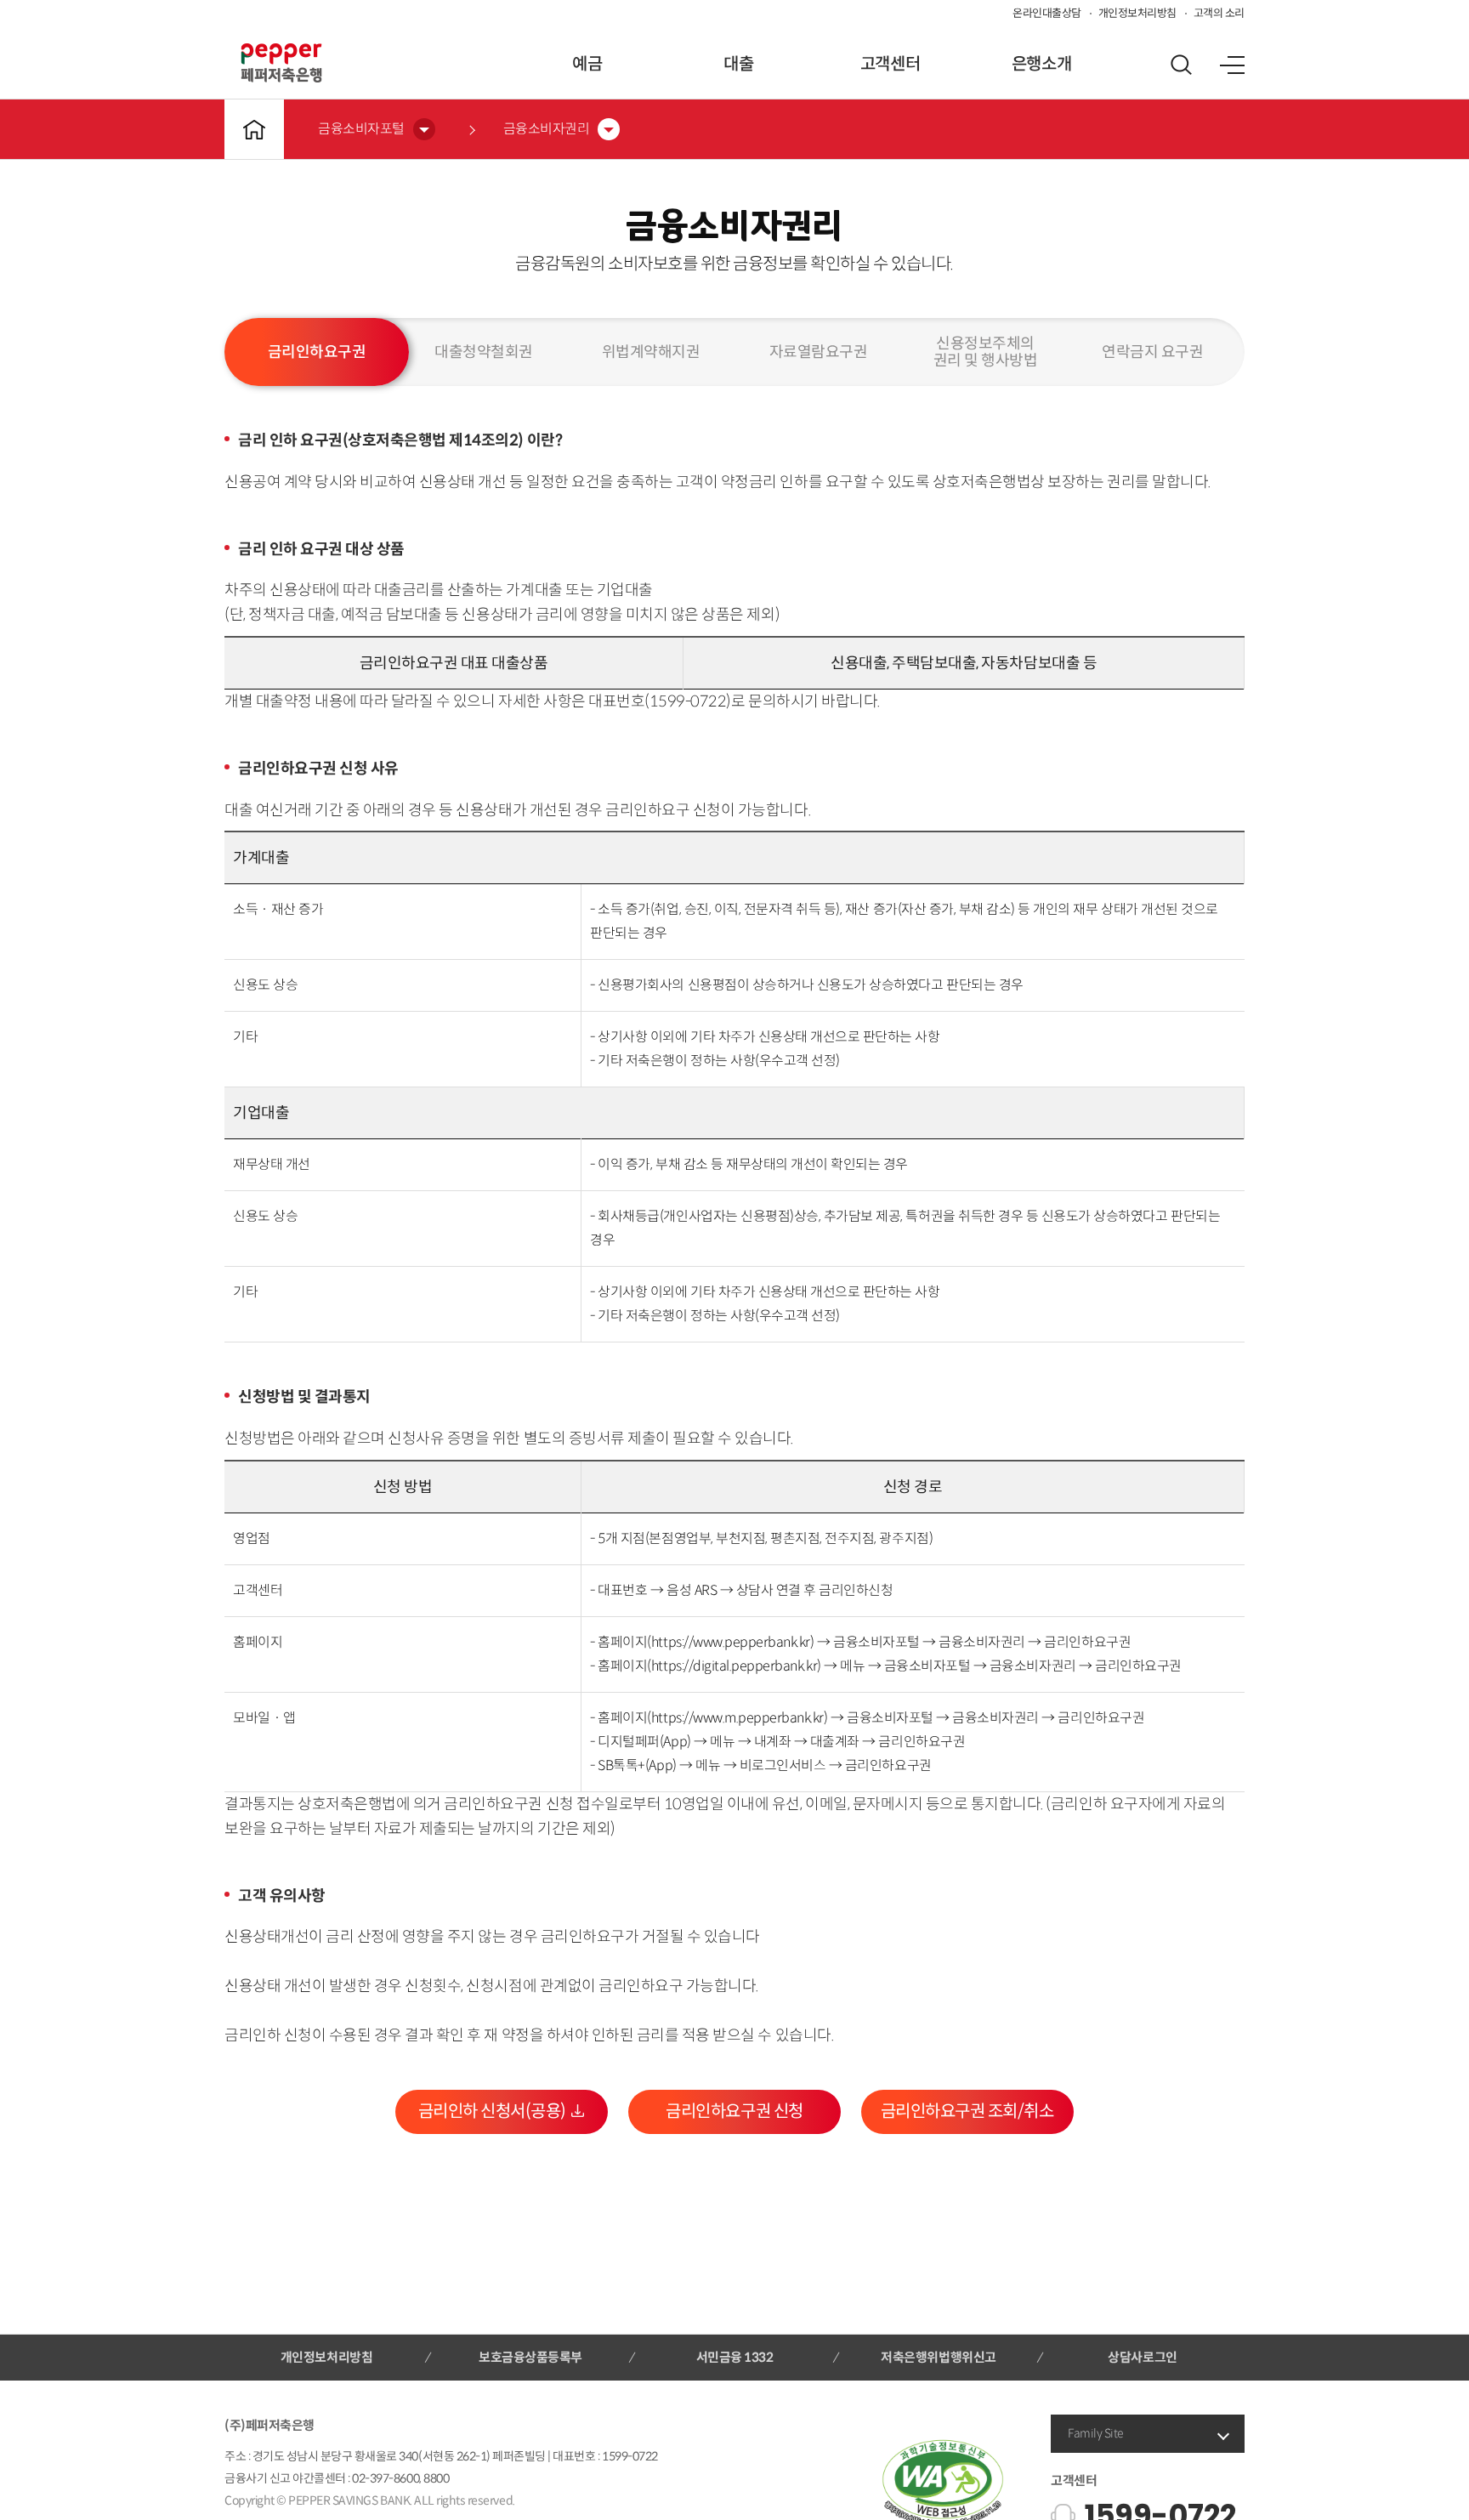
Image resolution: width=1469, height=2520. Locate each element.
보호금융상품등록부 (530, 2357)
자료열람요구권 (819, 352)
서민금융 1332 (735, 2357)
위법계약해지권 (651, 352)
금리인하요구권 (317, 352)
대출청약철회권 (484, 352)
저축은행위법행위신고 (938, 2357)
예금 (587, 64)
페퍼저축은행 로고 (281, 63)
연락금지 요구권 (1152, 352)
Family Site (1096, 2433)
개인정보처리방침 (1137, 13)
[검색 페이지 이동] (1181, 65)
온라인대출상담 (1047, 13)
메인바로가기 (254, 129)
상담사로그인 (1142, 2357)
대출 (738, 64)
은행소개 (1041, 64)
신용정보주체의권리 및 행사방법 (986, 352)
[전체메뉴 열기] (1232, 65)
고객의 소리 (1219, 13)
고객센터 (890, 64)
